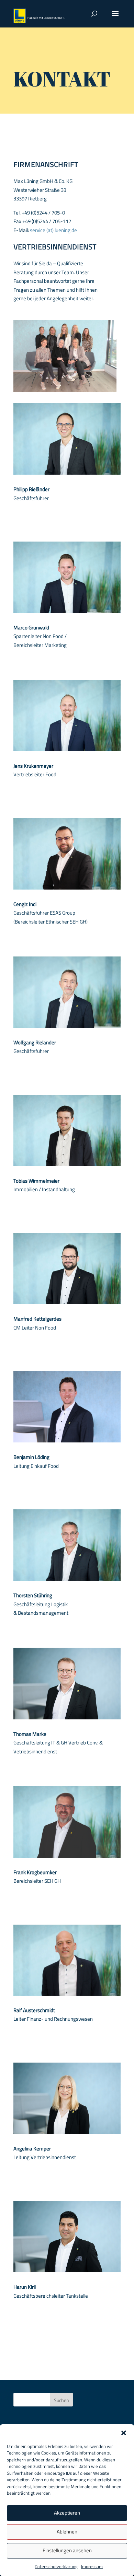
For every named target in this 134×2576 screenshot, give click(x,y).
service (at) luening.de (53, 230)
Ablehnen (67, 2532)
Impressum (92, 2566)
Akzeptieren (67, 2513)
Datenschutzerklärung (56, 2566)
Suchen (62, 2400)
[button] (124, 2433)
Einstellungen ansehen (67, 2550)
